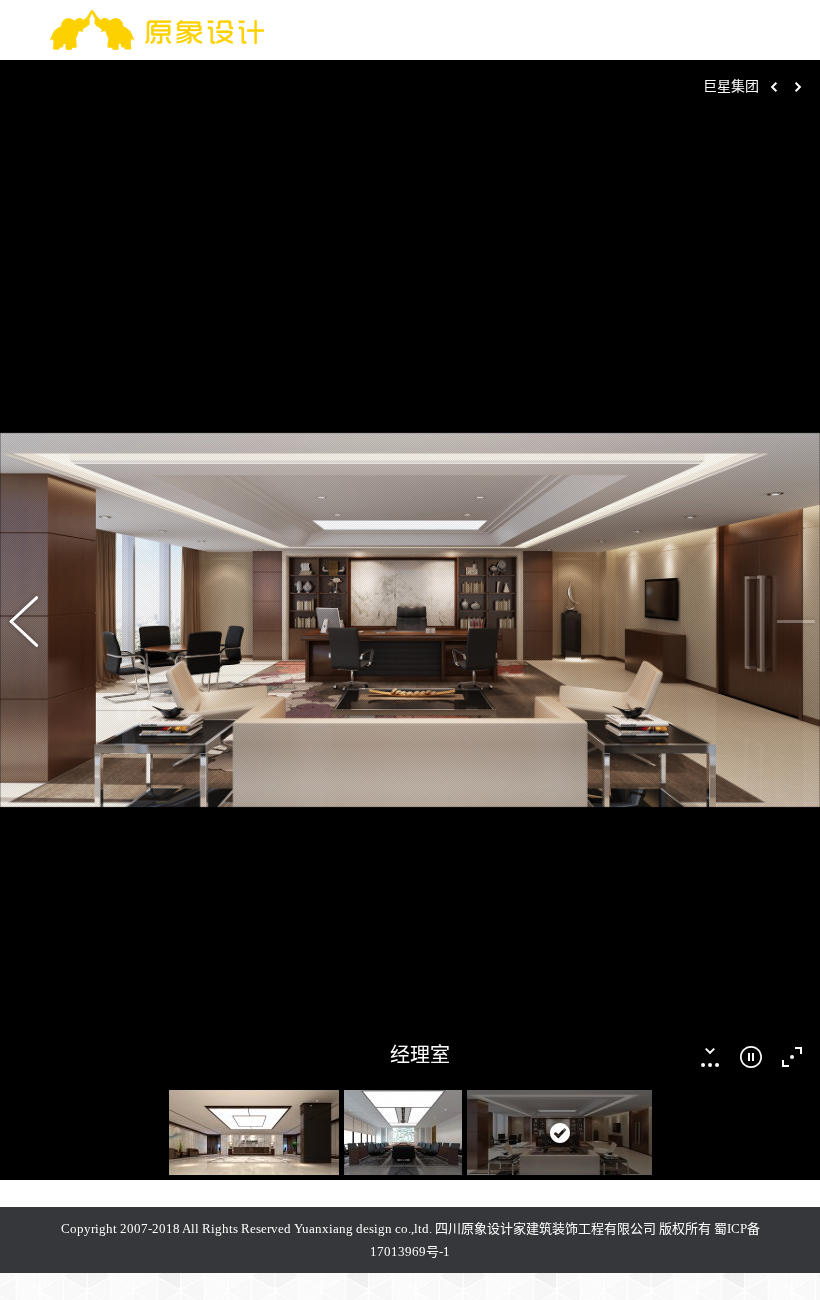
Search (707, 30)
